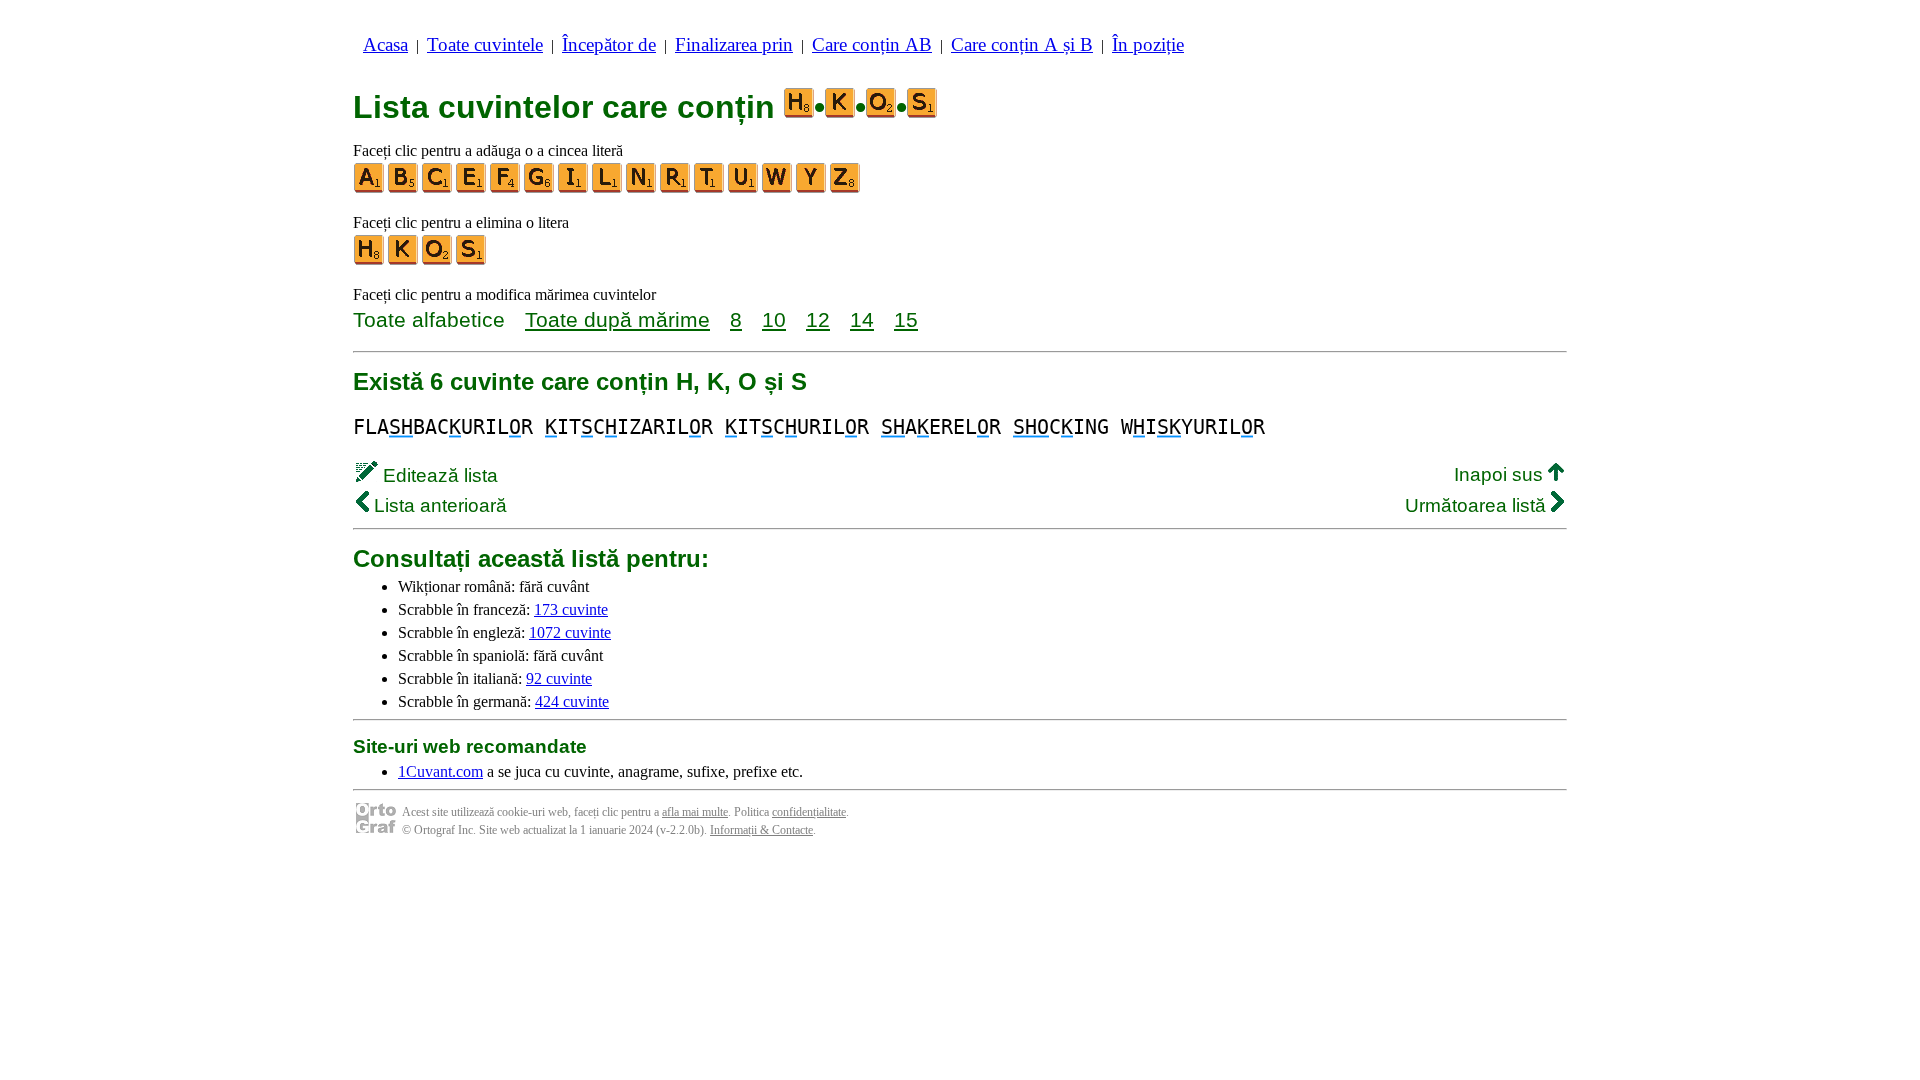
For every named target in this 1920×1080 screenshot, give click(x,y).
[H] (370, 260)
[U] (744, 188)
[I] (574, 188)
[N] (642, 188)
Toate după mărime (617, 319)
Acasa (385, 44)
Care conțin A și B (1022, 44)
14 (862, 319)
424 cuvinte (572, 701)
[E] (472, 188)
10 (774, 319)
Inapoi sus (1501, 474)
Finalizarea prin (734, 44)
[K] (404, 260)
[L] (608, 188)
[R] (676, 188)
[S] (472, 260)
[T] (710, 188)
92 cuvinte (559, 678)
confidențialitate (809, 812)
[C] (438, 188)
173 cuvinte (571, 609)
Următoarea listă (1478, 505)
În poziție (1148, 44)
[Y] (812, 188)
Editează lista (438, 475)
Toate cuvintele (485, 44)
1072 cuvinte (570, 632)
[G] (540, 188)
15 (906, 319)
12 (818, 319)
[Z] (846, 188)
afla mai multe (695, 812)
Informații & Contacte (761, 830)
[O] (438, 260)
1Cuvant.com (440, 771)
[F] (506, 188)
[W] (778, 188)
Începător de (609, 44)
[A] (370, 188)
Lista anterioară (438, 505)
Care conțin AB (872, 44)
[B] (404, 188)
